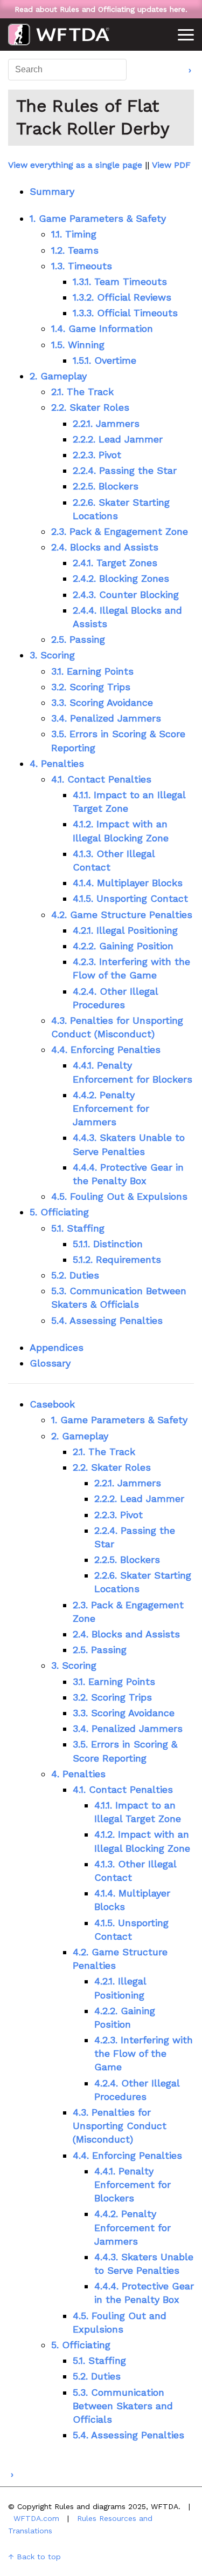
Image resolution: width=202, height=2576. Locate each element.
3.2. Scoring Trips (91, 687)
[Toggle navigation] (186, 37)
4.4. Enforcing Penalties (106, 1049)
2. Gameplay (58, 376)
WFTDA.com (36, 2518)
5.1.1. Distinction (108, 1244)
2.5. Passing (78, 639)
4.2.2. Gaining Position (123, 946)
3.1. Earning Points (92, 671)
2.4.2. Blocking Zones (121, 578)
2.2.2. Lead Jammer (118, 439)
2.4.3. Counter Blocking (126, 594)
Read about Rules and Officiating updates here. (101, 9)
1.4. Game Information (102, 328)
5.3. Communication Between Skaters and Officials (123, 2406)
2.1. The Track (82, 392)
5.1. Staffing (78, 1228)
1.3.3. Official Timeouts (125, 313)
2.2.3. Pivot (97, 455)
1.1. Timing (74, 234)
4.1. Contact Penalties (101, 779)
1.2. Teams (75, 250)
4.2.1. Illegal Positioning (125, 930)
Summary (52, 191)
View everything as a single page (75, 165)
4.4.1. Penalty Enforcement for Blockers (133, 2184)
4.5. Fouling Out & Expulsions (119, 1196)
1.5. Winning (78, 345)
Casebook (52, 1404)
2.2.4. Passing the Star (125, 470)
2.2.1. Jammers (106, 423)
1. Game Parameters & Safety (98, 218)
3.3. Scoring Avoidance (102, 702)
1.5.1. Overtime (105, 360)
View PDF (171, 165)
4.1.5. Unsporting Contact (130, 898)
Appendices (57, 1347)
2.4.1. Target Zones (115, 563)
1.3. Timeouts (82, 266)
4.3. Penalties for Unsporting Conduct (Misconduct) (120, 2126)
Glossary (50, 1363)
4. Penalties (57, 763)
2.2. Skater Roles (90, 407)
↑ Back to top (34, 2557)
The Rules (59, 35)
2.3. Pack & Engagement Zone (120, 531)
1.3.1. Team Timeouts (120, 281)
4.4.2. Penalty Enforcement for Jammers (111, 1108)
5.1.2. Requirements (117, 1259)
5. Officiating (59, 1212)
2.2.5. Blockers (106, 486)
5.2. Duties (75, 1275)
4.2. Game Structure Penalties (122, 915)
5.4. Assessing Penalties (107, 1320)
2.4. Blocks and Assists (105, 547)
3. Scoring (52, 655)
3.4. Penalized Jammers (106, 718)
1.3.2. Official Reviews (122, 297)
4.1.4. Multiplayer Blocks (128, 883)
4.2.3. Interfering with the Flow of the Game (144, 2053)
